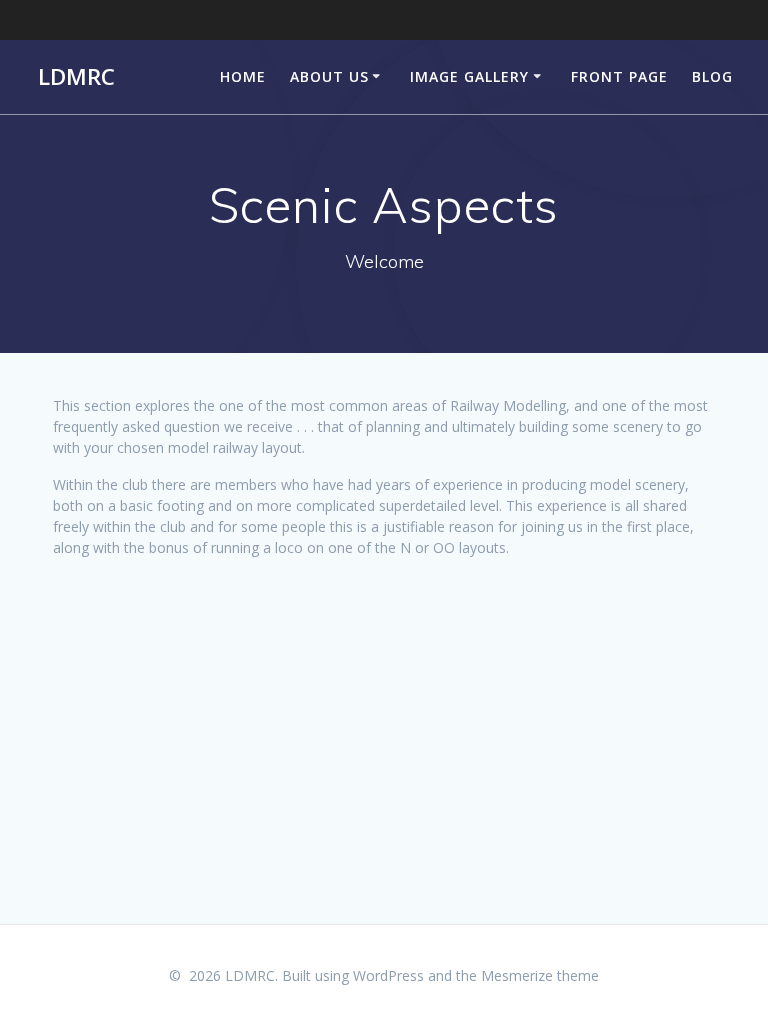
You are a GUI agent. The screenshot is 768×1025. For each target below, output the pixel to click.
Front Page (619, 76)
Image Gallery (469, 76)
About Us (329, 76)
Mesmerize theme (540, 975)
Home (243, 76)
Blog (712, 76)
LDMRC (76, 77)
